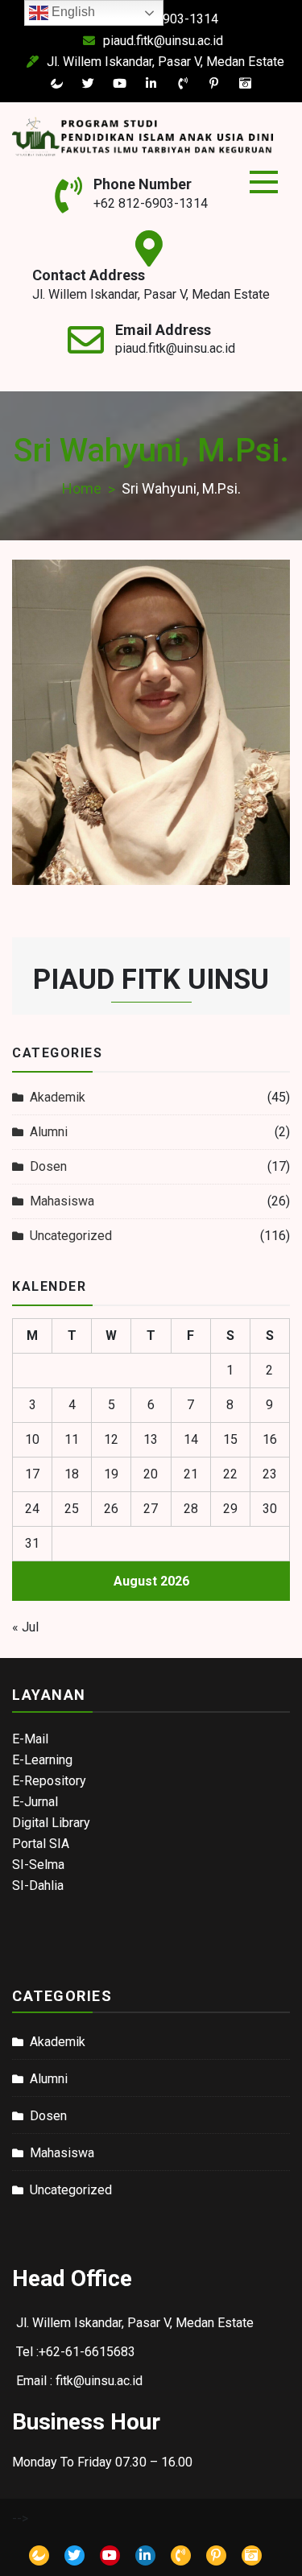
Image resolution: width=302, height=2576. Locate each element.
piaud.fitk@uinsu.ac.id (163, 41)
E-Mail (30, 1739)
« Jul (25, 1627)
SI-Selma (38, 1865)
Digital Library (51, 1823)
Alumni (49, 1132)
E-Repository (49, 1781)
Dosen (48, 1166)
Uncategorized (71, 1236)
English (72, 12)
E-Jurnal (35, 1802)
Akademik (58, 1097)
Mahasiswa (62, 1201)
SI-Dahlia (38, 1885)
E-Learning (42, 1760)
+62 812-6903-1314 (151, 203)
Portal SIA (41, 1844)
